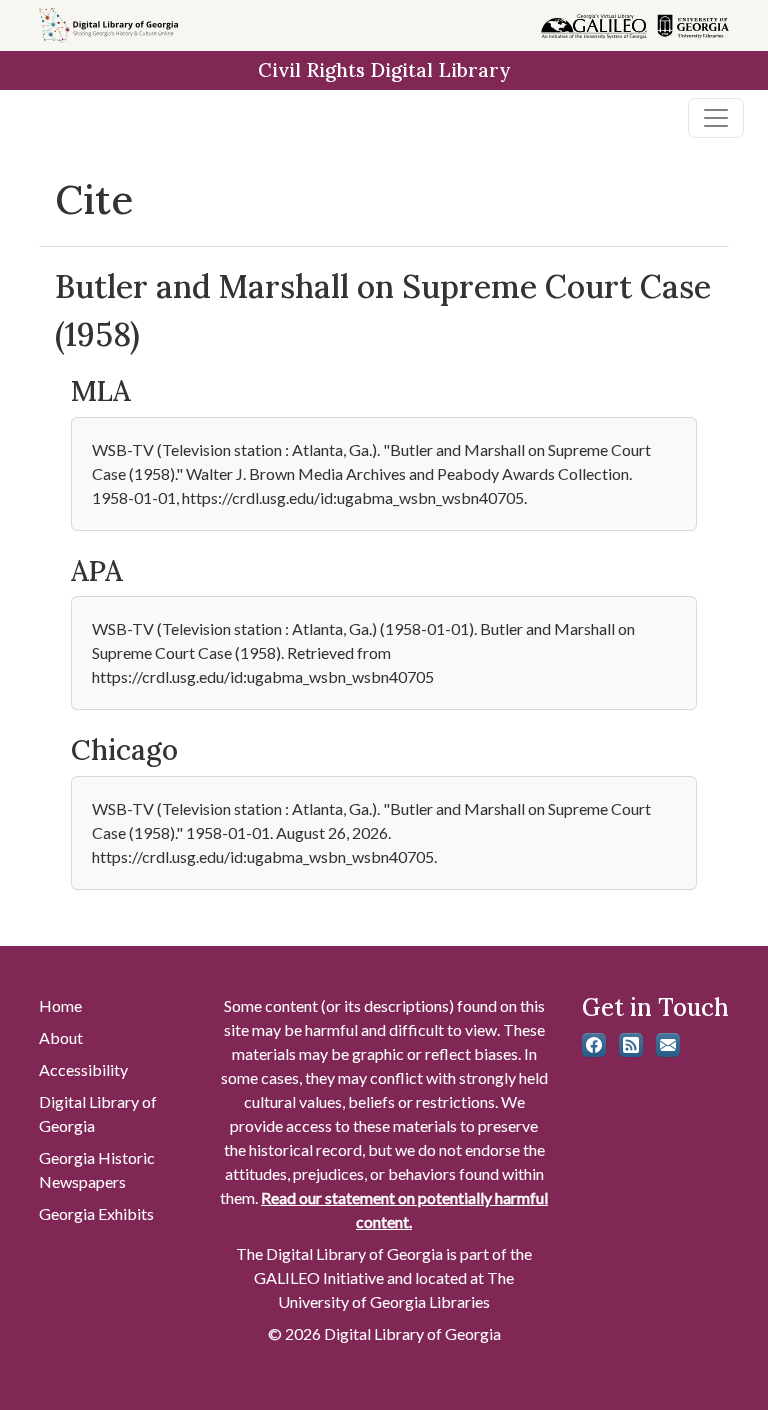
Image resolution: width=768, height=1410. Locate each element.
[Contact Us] (668, 1045)
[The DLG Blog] (631, 1045)
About (61, 1037)
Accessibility (83, 1069)
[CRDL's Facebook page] (594, 1045)
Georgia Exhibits (96, 1213)
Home (60, 1005)
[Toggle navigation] (716, 118)
